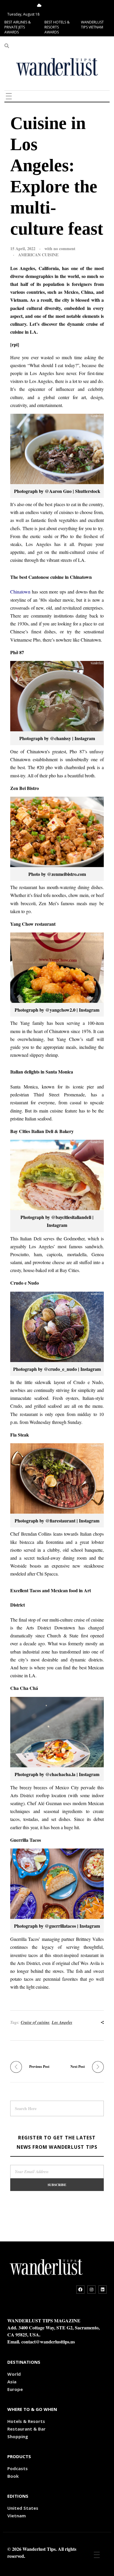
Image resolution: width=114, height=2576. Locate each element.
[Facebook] (80, 2290)
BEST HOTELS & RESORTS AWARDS (57, 27)
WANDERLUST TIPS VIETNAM (92, 25)
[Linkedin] (103, 2290)
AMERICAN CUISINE (38, 255)
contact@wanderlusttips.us (48, 2342)
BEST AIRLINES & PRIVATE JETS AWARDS (18, 27)
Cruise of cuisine (35, 2022)
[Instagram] (91, 2290)
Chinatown (20, 592)
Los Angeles (62, 2022)
